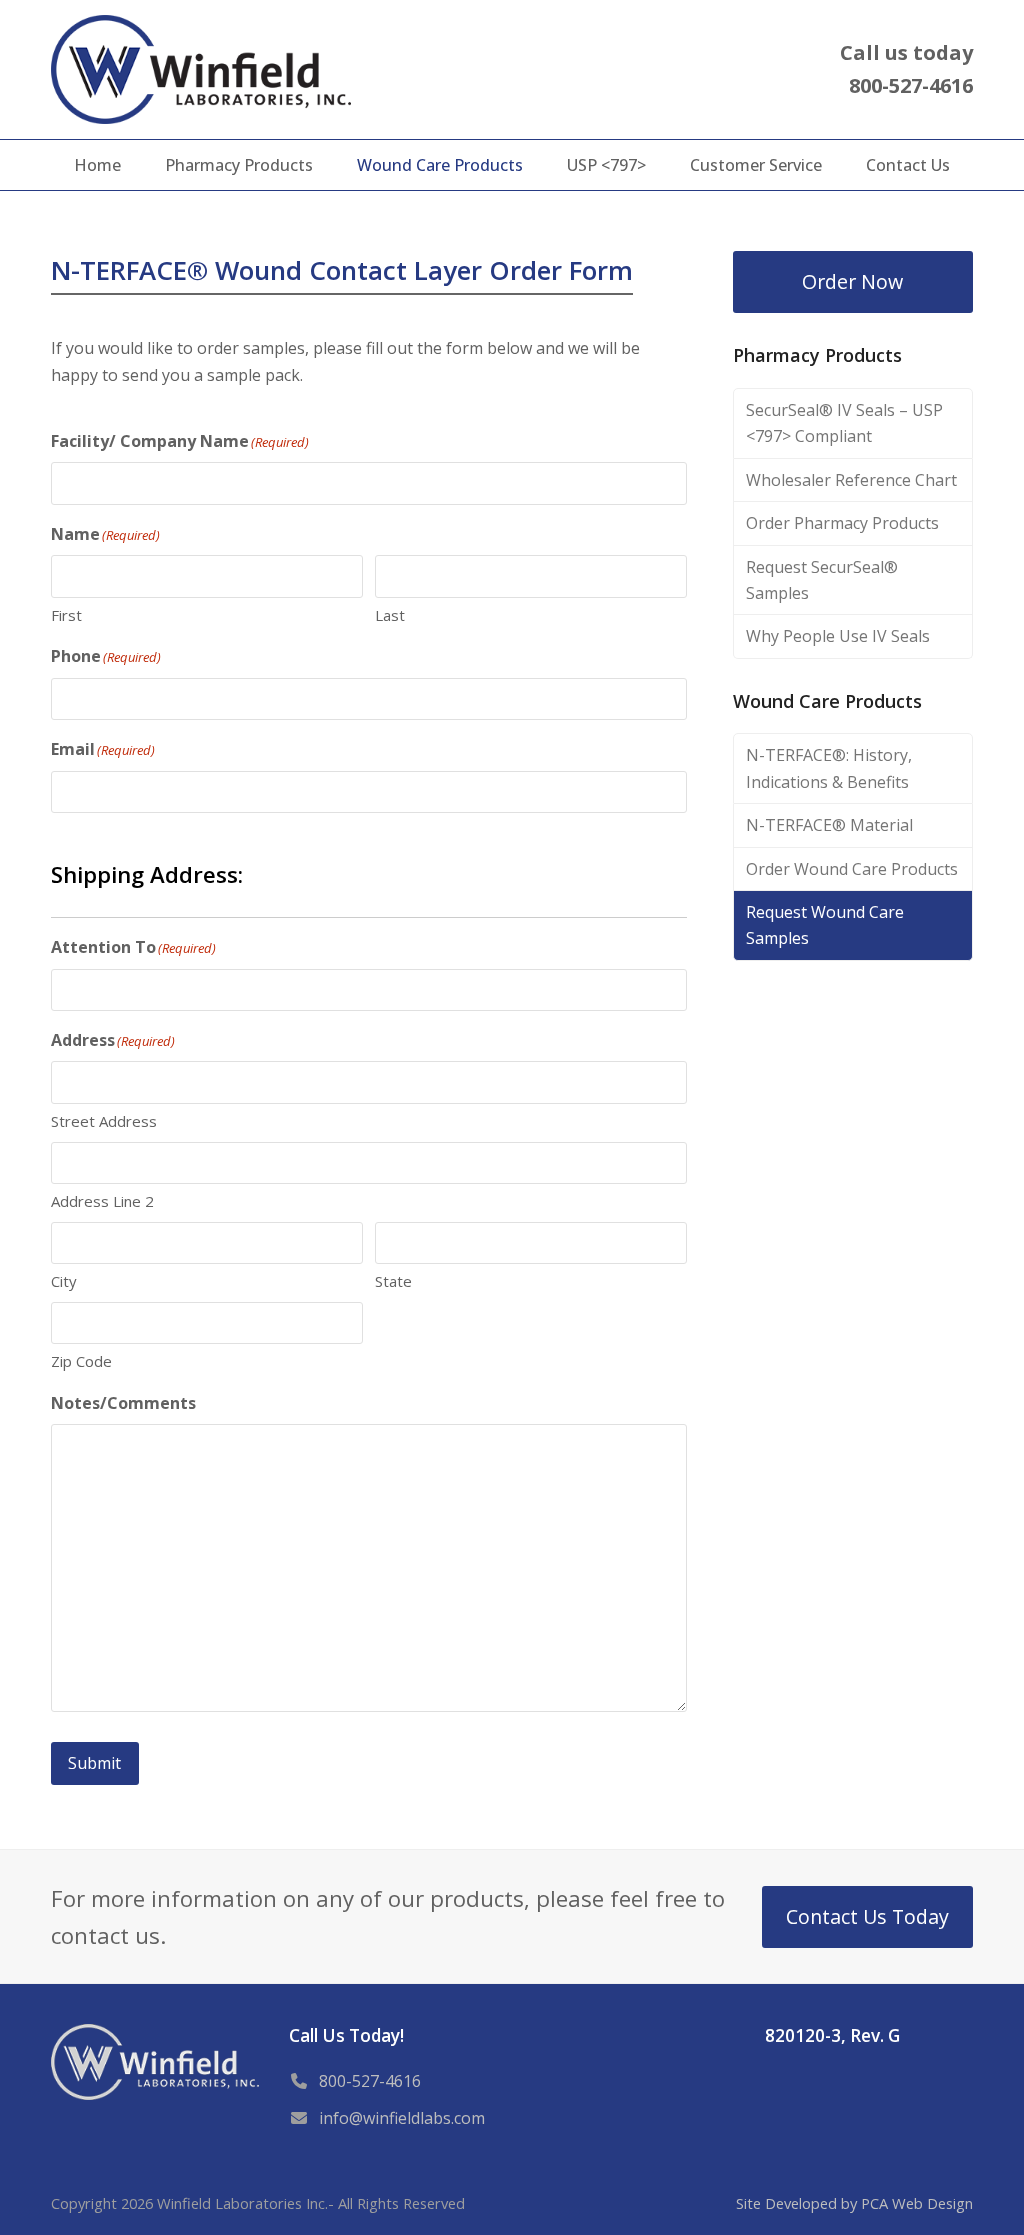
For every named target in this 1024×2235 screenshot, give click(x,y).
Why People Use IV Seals (838, 636)
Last (390, 615)
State (393, 1281)
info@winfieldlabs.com (402, 2118)
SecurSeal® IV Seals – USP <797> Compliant (844, 423)
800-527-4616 (370, 2081)
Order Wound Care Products (852, 869)
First (66, 615)
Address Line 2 (102, 1201)
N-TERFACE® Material (829, 825)
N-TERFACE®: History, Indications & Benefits (829, 768)
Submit (94, 1763)
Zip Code (81, 1361)
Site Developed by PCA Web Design (854, 2203)
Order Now (852, 281)
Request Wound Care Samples (825, 925)
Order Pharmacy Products (842, 523)
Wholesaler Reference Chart (851, 480)
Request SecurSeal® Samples (822, 580)
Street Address (104, 1121)
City (64, 1281)
